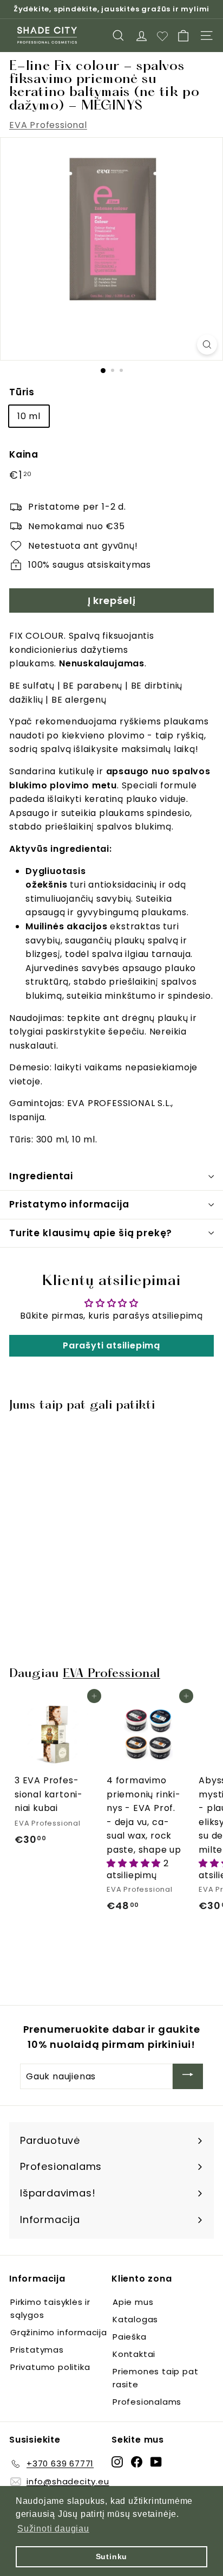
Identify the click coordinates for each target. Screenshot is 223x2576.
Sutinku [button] (112, 2556)
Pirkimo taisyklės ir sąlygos (50, 2308)
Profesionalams (147, 2402)
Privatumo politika (50, 2367)
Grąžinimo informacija (59, 2332)
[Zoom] (207, 345)
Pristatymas (37, 2350)
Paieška (130, 2337)
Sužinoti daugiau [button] (53, 2529)
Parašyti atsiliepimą (111, 1345)
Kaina (24, 454)
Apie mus (133, 2302)
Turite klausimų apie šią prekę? (91, 1233)
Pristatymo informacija (69, 1204)
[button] (135, 1863)
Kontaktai (134, 2354)
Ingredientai (41, 1176)
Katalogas (135, 2319)
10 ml (29, 416)
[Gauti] (188, 2076)
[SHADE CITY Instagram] (117, 2462)
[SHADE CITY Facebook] (137, 2462)
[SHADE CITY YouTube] (156, 2462)
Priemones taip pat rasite (155, 2378)
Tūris (22, 392)
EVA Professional (48, 125)
